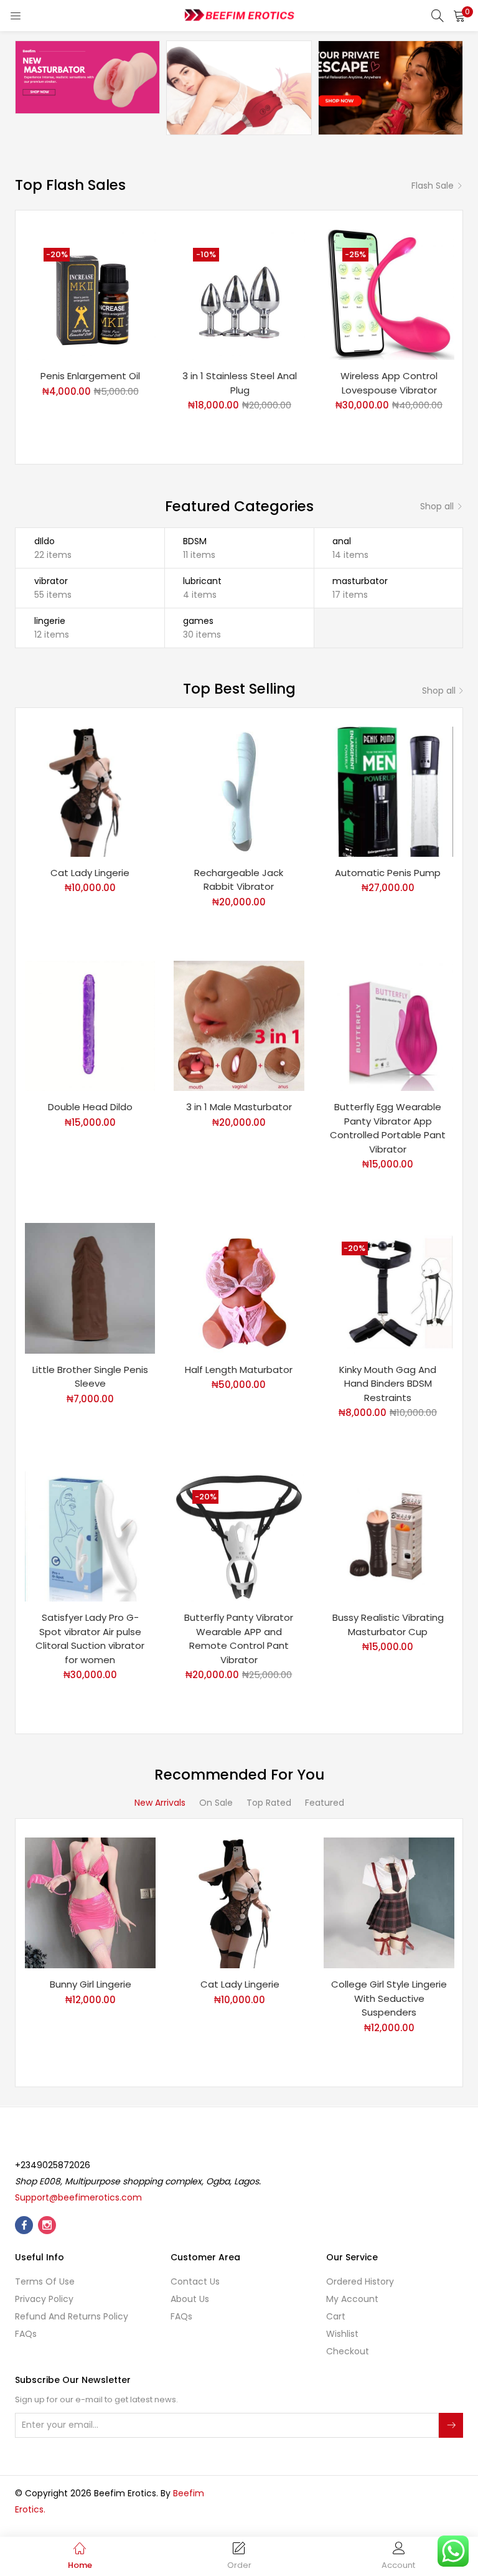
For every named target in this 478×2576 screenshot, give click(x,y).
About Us (190, 2299)
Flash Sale (433, 186)
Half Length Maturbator (239, 1370)
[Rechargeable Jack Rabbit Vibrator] (239, 791)
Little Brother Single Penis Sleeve (90, 1377)
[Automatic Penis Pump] (388, 791)
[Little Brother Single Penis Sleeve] (90, 1288)
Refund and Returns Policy (72, 2316)
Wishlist (342, 2334)
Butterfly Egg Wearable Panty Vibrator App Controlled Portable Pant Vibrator (388, 1128)
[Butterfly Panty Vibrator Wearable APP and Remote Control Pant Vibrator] (239, 1536)
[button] (459, 16)
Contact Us (195, 2281)
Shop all (437, 506)
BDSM (195, 541)
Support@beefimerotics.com (78, 2197)
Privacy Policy (44, 2299)
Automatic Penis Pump (388, 873)
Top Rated (269, 1803)
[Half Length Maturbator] (239, 1288)
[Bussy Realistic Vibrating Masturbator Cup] (388, 1536)
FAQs (26, 2334)
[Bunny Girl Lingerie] (90, 1902)
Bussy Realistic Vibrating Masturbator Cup (388, 1625)
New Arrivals (160, 1803)
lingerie (50, 621)
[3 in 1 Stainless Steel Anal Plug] (240, 294)
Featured (325, 1803)
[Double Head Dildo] (90, 1025)
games (198, 621)
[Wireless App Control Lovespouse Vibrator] (389, 294)
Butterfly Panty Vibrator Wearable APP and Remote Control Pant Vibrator (239, 1639)
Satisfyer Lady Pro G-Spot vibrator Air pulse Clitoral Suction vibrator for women (90, 1639)
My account (352, 2299)
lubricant (202, 581)
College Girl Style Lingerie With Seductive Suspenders (389, 1998)
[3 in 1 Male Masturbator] (239, 1025)
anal (342, 541)
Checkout (348, 2351)
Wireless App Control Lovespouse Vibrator (389, 383)
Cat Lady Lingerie (90, 873)
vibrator (51, 581)
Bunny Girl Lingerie (91, 1984)
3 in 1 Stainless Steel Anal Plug (240, 383)
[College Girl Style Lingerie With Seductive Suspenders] (389, 1902)
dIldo (45, 541)
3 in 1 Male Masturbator (239, 1107)
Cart (336, 2316)
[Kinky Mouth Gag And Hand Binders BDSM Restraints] (388, 1288)
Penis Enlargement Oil (90, 376)
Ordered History (360, 2281)
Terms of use (45, 2281)
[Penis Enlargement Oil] (90, 294)
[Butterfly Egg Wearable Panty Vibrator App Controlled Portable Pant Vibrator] (388, 1025)
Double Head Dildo (90, 1107)
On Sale (216, 1803)
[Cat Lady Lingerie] (90, 791)
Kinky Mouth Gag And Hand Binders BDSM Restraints (388, 1384)
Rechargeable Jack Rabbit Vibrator (239, 880)
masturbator (360, 581)
